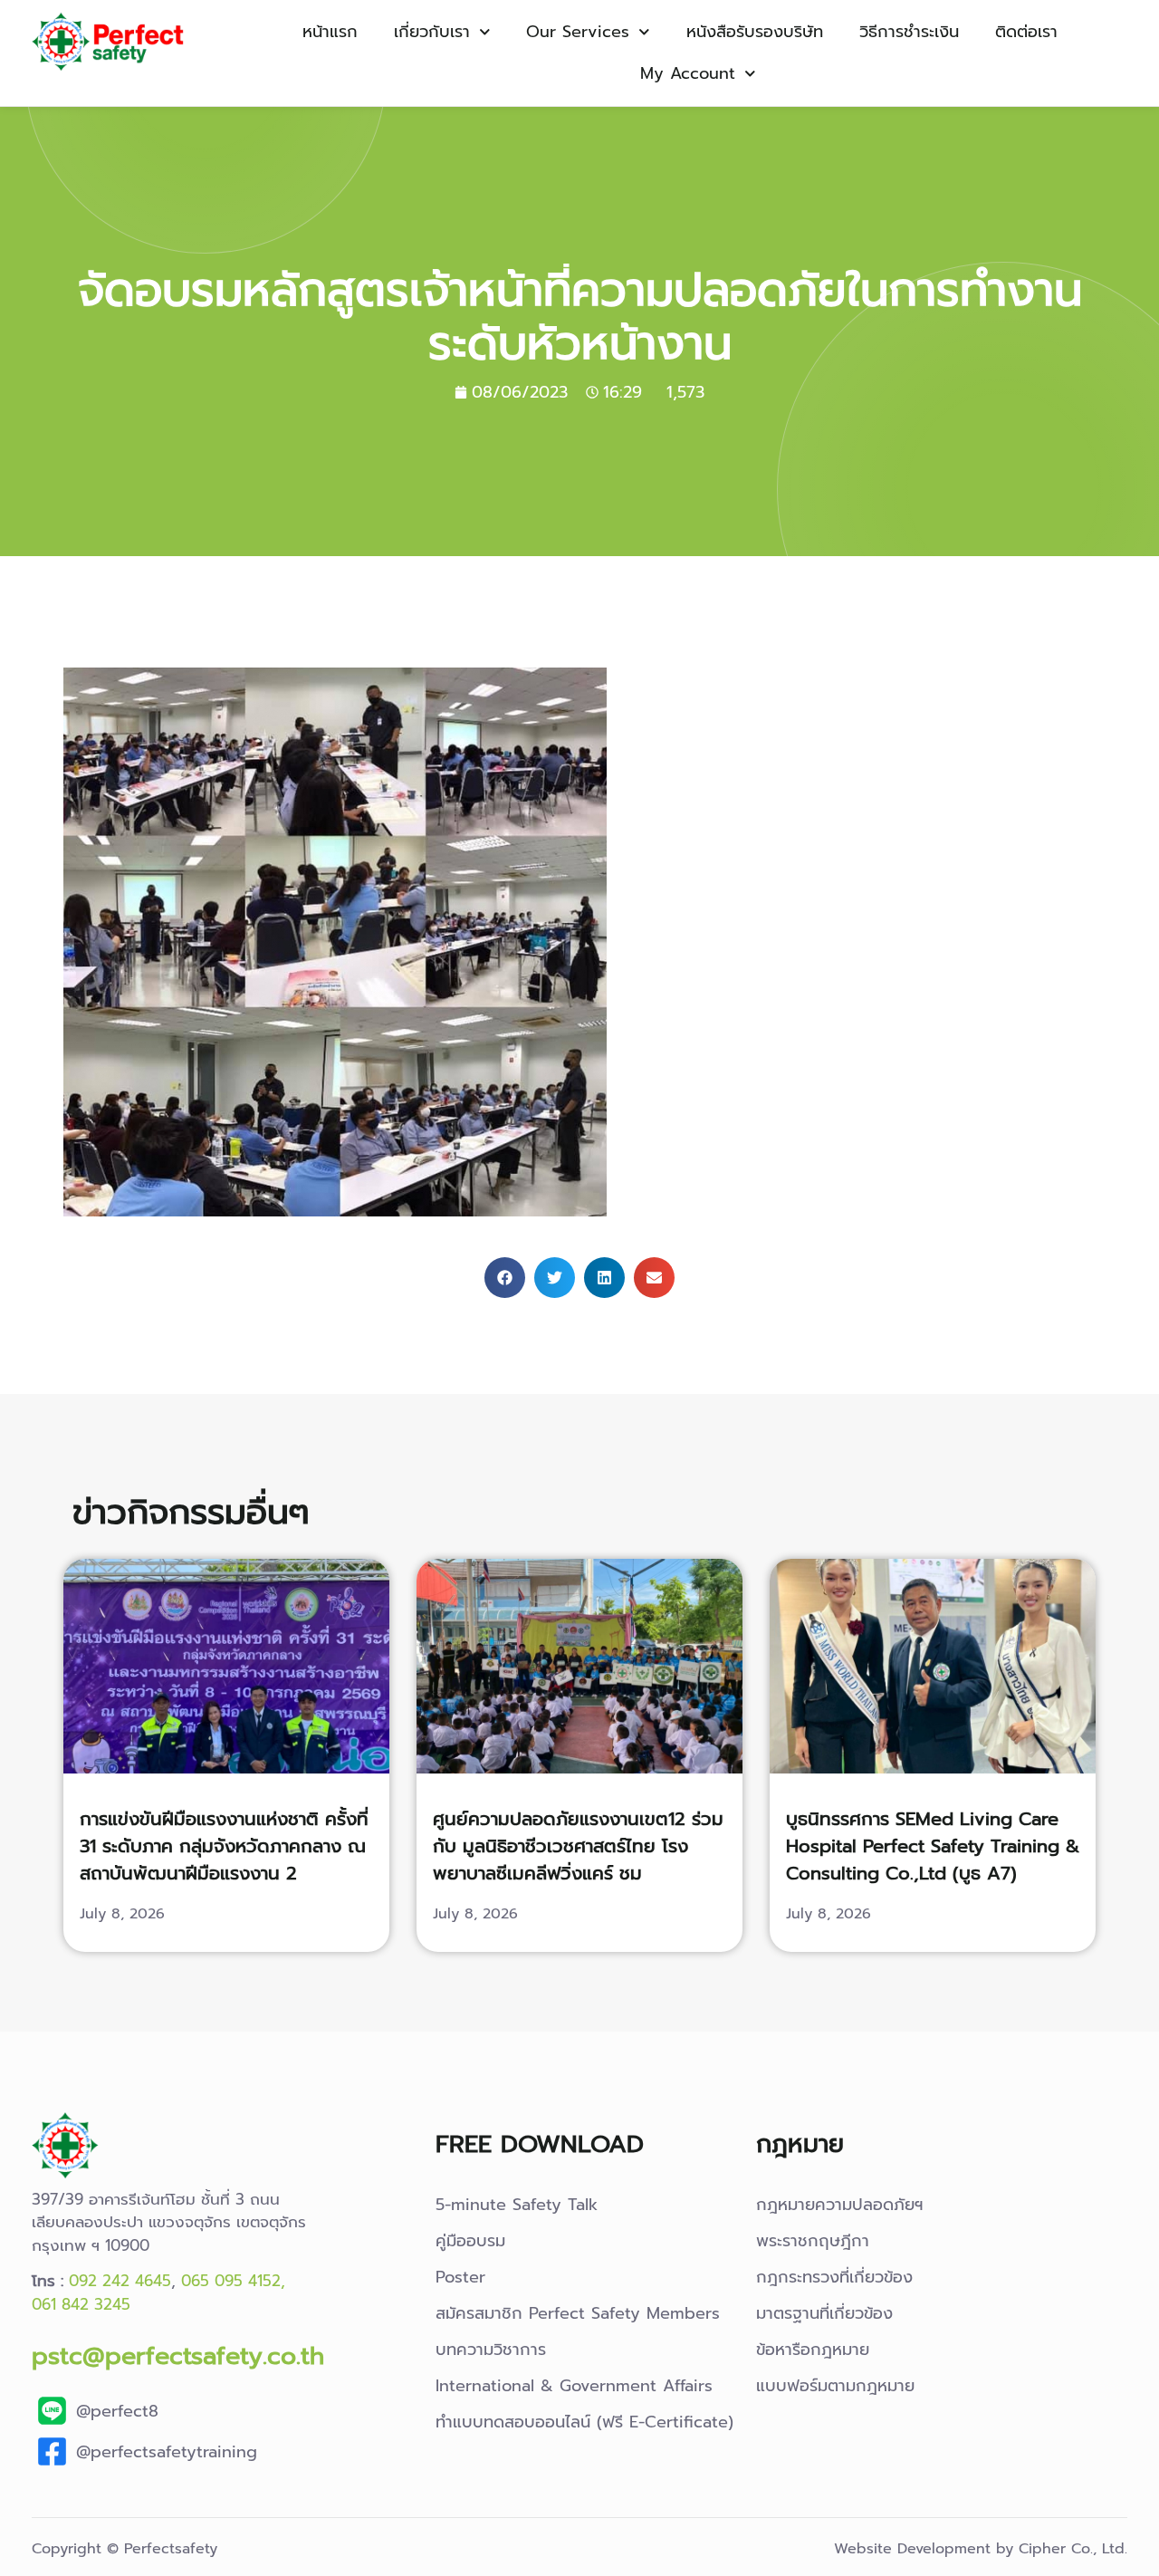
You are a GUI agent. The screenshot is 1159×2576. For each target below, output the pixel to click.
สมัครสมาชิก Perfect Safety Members (578, 2313)
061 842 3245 (81, 2304)
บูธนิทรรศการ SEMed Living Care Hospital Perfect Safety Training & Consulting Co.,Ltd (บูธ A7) (933, 1846)
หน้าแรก (330, 32)
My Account (688, 73)
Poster (460, 2277)
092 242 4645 (120, 2281)
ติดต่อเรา (1026, 32)
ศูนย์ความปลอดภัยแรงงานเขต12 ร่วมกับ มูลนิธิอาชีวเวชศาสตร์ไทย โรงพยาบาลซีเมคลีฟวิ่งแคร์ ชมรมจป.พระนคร (578, 1860)
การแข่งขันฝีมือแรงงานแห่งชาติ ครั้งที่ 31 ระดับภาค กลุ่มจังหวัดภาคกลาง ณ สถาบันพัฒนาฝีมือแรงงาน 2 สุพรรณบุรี (224, 1860)
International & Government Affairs (574, 2386)
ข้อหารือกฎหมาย (813, 2350)
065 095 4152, (233, 2281)
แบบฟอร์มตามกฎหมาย (835, 2386)
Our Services (578, 32)
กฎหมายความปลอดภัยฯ (840, 2205)
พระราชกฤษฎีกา (813, 2241)
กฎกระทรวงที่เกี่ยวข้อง (834, 2277)
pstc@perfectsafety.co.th (178, 2355)
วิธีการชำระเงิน (909, 32)
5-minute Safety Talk (517, 2205)
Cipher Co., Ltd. (1073, 2549)
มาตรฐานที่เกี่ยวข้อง (824, 2313)
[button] (505, 1278)
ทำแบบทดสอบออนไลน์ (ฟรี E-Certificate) (584, 2422)
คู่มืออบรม (470, 2241)
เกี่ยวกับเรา (432, 32)
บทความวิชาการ (491, 2350)
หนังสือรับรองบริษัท (755, 32)
